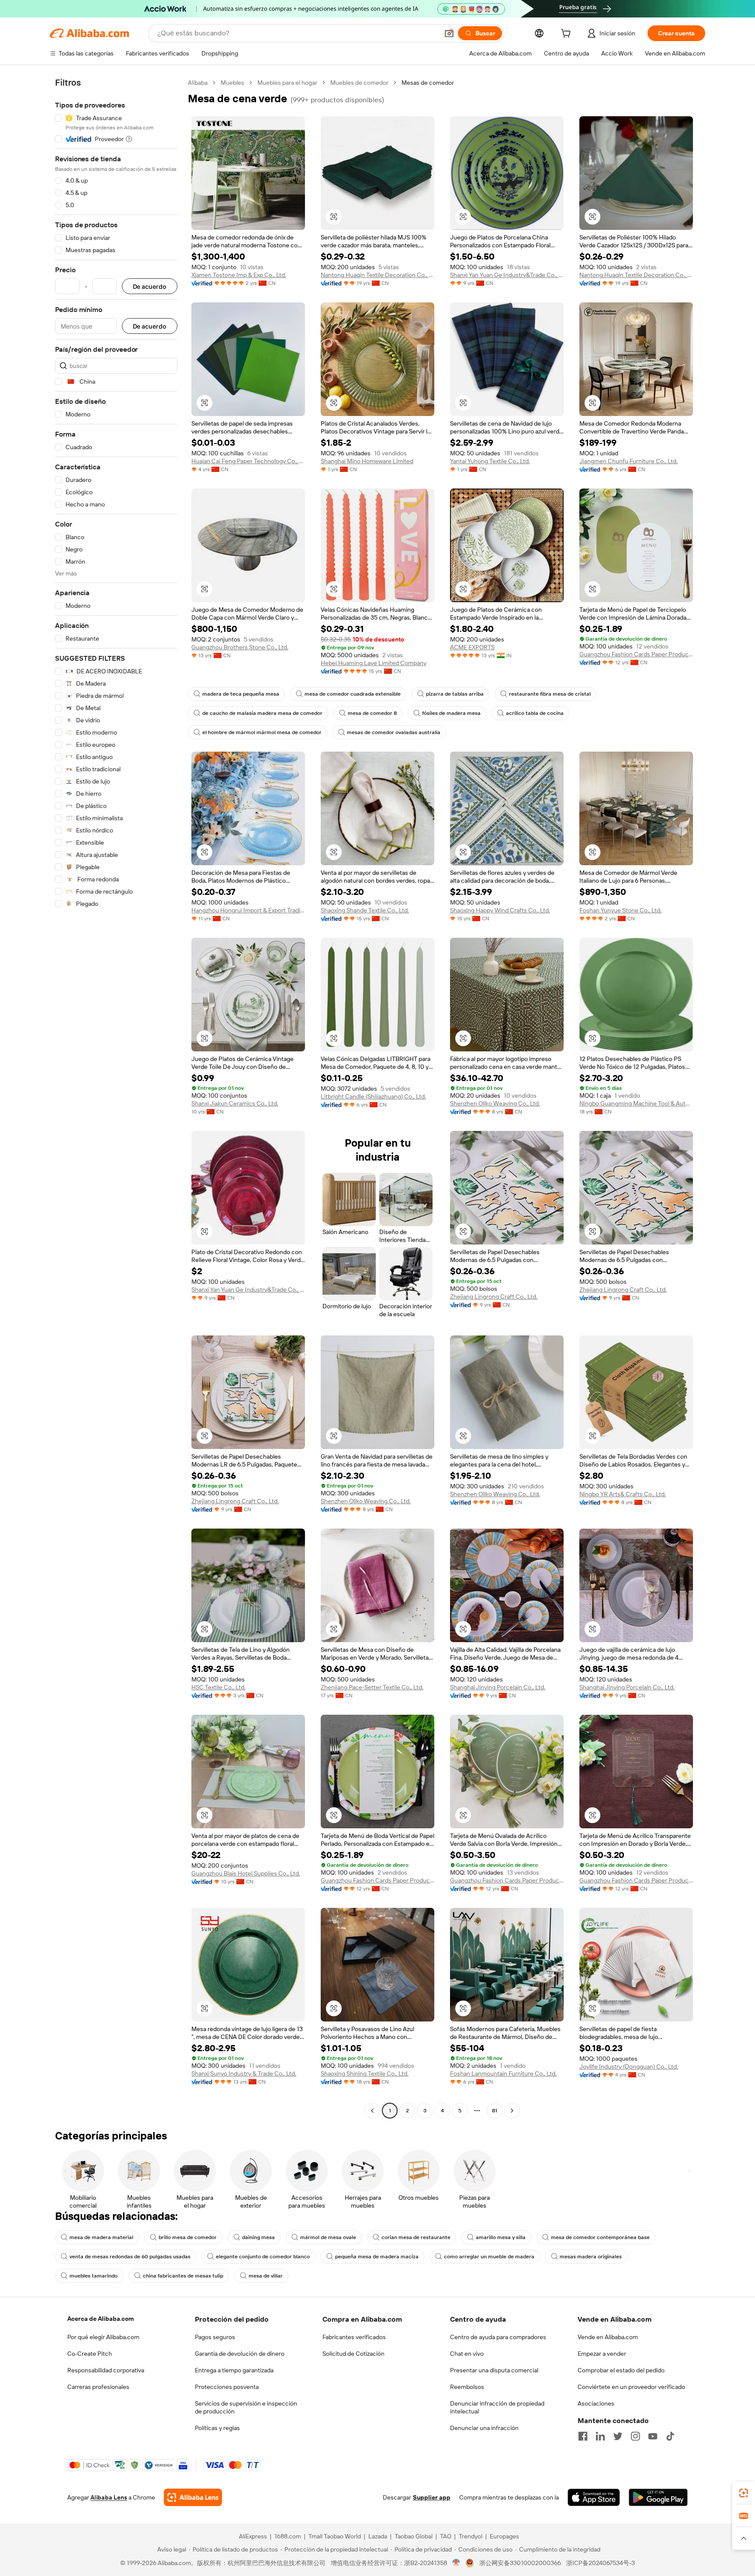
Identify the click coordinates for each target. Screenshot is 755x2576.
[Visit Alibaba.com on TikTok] (670, 2436)
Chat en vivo (467, 2354)
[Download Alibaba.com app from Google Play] (658, 2497)
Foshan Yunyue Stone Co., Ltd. (620, 910)
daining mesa (258, 2237)
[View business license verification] (456, 2563)
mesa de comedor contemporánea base (600, 2237)
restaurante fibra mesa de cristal (550, 694)
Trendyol (471, 2536)
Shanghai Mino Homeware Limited (367, 461)
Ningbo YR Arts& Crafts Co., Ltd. (623, 1494)
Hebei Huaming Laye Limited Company (374, 663)
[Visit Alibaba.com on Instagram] (635, 2436)
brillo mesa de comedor (188, 2237)
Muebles (232, 83)
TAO (446, 2536)
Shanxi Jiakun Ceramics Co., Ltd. (235, 1103)
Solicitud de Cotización (353, 2354)
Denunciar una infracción (484, 2428)
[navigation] (116, 1098)
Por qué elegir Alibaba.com (103, 2337)
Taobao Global (414, 2536)
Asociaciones (596, 2403)
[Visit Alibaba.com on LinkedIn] (600, 2436)
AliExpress (253, 2536)
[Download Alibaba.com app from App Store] (594, 2497)
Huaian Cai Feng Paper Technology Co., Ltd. (248, 461)
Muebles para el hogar (287, 83)
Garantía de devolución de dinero (240, 2354)
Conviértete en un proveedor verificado (631, 2387)
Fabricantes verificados (354, 2337)
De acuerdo (150, 286)
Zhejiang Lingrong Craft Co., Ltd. (494, 1297)
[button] (449, 33)
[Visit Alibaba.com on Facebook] (583, 2436)
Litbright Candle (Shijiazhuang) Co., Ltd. (373, 1096)
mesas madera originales (591, 2257)
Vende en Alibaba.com (608, 2337)
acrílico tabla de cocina (535, 713)
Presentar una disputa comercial (494, 2370)
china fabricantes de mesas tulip (183, 2276)
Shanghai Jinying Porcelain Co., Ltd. (498, 1687)
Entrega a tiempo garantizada (234, 2370)
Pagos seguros (215, 2337)
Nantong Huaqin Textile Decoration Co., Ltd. (377, 275)
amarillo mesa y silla (501, 2237)
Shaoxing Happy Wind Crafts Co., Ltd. (500, 910)
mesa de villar (266, 2276)
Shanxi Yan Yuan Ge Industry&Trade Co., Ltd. (507, 275)
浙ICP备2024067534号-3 (601, 2563)
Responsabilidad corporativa (106, 2370)
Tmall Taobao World (335, 2536)
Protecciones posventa (227, 2387)
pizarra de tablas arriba (455, 694)
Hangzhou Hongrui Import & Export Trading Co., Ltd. (248, 910)
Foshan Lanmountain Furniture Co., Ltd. (503, 2073)
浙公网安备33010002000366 (520, 2563)
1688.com (288, 2536)
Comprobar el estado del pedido (621, 2370)
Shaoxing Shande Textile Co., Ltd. (365, 910)
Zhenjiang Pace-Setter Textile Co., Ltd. (372, 1687)
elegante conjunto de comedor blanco (263, 2257)
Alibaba (198, 83)
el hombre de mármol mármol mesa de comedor (262, 732)
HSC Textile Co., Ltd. (218, 1687)
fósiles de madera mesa (451, 713)
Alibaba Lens (109, 2497)
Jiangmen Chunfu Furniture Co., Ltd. (629, 461)
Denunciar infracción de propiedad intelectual (497, 2407)
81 (495, 2111)
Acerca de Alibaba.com (100, 2319)
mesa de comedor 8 (372, 713)
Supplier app (432, 2497)
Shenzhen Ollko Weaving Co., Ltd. (495, 1103)
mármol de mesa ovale (328, 2237)
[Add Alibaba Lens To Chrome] (193, 2497)
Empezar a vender (602, 2354)
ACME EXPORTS (472, 647)
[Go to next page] (512, 2111)
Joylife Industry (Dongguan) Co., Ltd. (629, 2066)
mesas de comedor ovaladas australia (394, 732)
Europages (504, 2536)
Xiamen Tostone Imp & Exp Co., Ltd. (239, 275)
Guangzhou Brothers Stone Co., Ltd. (240, 647)
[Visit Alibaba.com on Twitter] (618, 2436)
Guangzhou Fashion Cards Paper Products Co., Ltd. (636, 654)
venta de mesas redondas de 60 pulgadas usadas (130, 2257)
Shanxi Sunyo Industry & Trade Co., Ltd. (244, 2073)
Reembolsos (467, 2387)
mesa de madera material (101, 2237)
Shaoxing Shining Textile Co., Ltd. (365, 2073)
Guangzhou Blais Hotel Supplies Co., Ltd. (246, 1873)
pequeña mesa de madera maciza (377, 2257)
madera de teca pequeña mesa (241, 694)
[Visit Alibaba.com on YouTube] (653, 2436)
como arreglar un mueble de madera (489, 2257)
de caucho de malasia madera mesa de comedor (262, 713)
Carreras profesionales (98, 2387)
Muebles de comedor (359, 83)
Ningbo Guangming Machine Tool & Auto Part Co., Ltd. (636, 1103)
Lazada (378, 2536)
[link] (744, 2493)
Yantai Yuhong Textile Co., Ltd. (490, 461)
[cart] (568, 35)
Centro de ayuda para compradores (498, 2337)
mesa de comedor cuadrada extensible (353, 694)
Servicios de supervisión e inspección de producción (246, 2407)
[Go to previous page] (372, 2111)
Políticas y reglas (217, 2428)
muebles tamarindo (94, 2276)
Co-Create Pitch (90, 2354)
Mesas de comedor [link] (428, 83)
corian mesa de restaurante (416, 2237)
